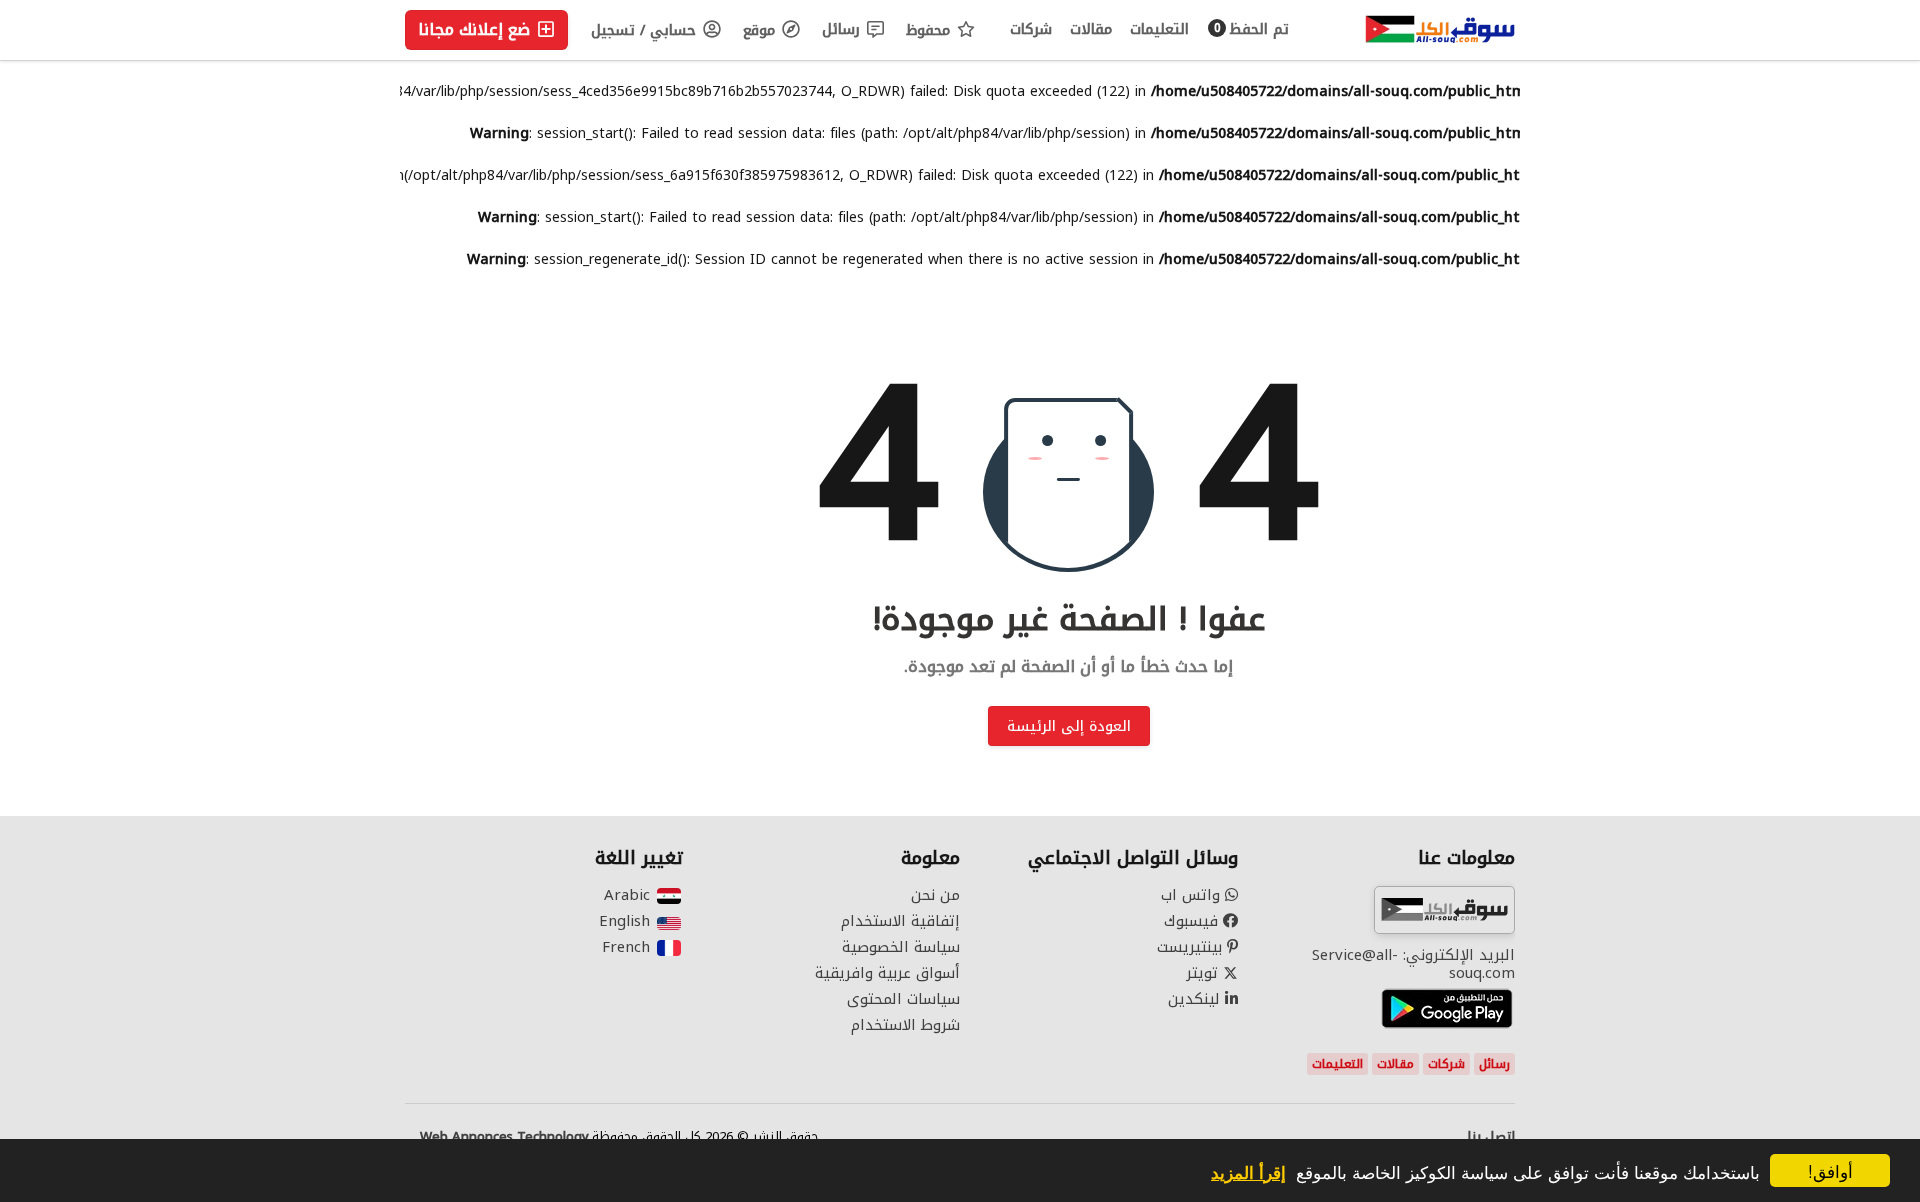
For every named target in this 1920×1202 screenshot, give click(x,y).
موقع (761, 30)
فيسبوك (1193, 921)
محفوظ (930, 30)
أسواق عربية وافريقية (887, 973)
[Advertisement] (200, 216)
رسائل (843, 29)
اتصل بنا (1491, 1137)
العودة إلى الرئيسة (1069, 726)
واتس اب (1193, 895)
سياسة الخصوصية (901, 947)
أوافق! (1830, 1170)
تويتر (1204, 973)
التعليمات (1159, 29)
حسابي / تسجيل (646, 30)
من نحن (935, 895)
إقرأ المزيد (1248, 1172)
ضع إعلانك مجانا (476, 29)
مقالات (1091, 29)
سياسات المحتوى (903, 999)
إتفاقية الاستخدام (900, 921)
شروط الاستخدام (905, 1025)
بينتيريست (1192, 947)
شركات (1031, 29)
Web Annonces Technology (504, 1137)
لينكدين (1196, 999)
